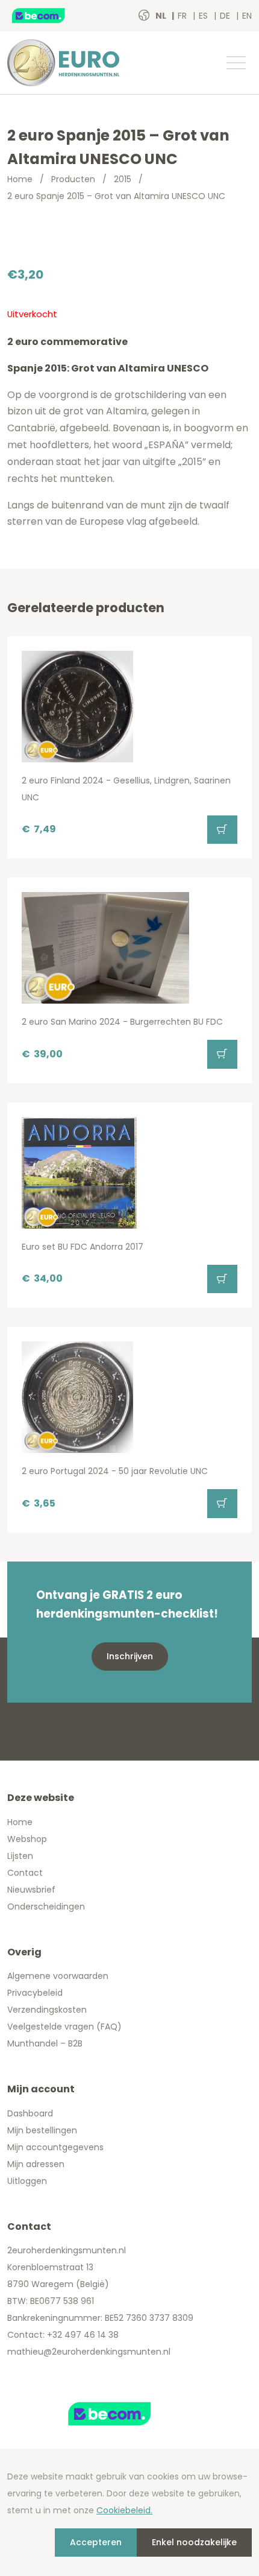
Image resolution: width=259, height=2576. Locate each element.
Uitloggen (27, 2181)
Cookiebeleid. (124, 2510)
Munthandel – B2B (45, 2043)
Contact (25, 1873)
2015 (123, 179)
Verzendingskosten (47, 2010)
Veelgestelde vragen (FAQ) (64, 2027)
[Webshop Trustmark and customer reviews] (51, 16)
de (226, 16)
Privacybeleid (35, 1993)
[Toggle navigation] (236, 63)
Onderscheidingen (46, 1907)
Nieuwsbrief (31, 1890)
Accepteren (96, 2542)
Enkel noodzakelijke (194, 2542)
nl (162, 16)
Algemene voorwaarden (58, 1976)
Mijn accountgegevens (55, 2147)
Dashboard (30, 2113)
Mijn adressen (36, 2164)
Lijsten (20, 1856)
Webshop (27, 1839)
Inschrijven (130, 1656)
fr (183, 16)
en (247, 16)
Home (20, 179)
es (204, 16)
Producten (73, 179)
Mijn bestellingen (42, 2130)
